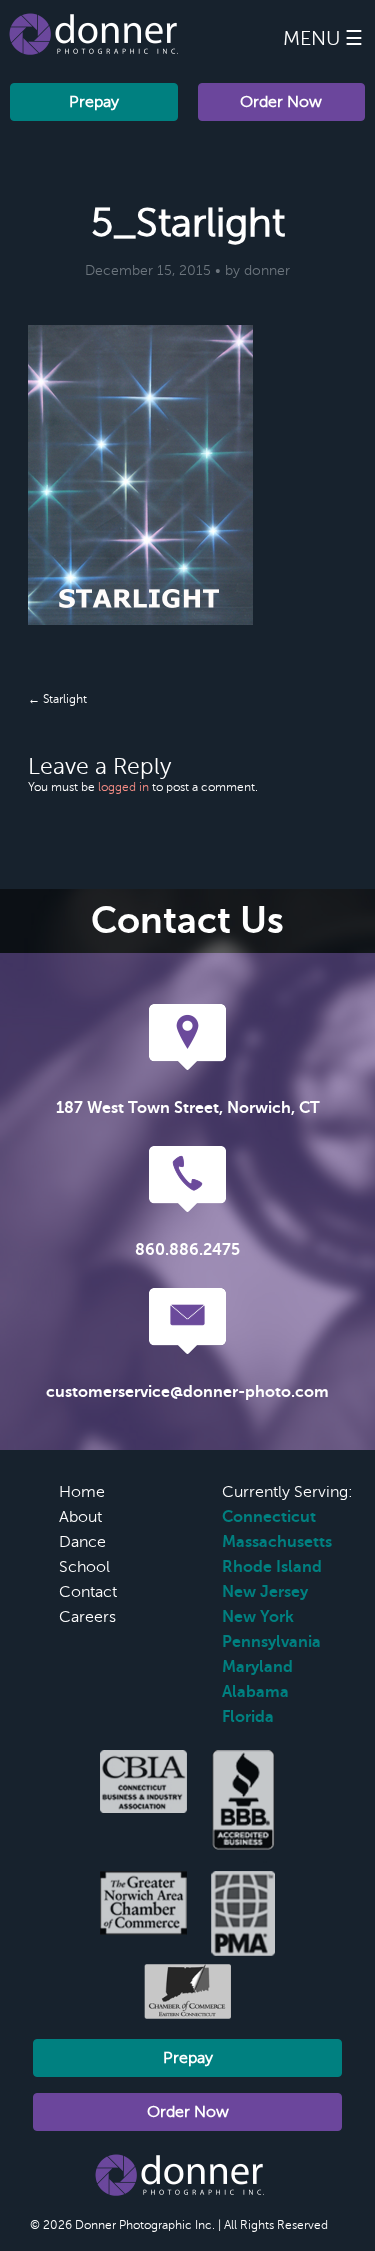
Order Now (281, 102)
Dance (82, 1542)
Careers (87, 1617)
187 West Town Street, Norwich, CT (188, 1108)
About (80, 1517)
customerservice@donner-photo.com (187, 1392)
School (84, 1567)
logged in (123, 787)
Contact (88, 1592)
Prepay (94, 102)
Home (82, 1492)
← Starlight (57, 699)
